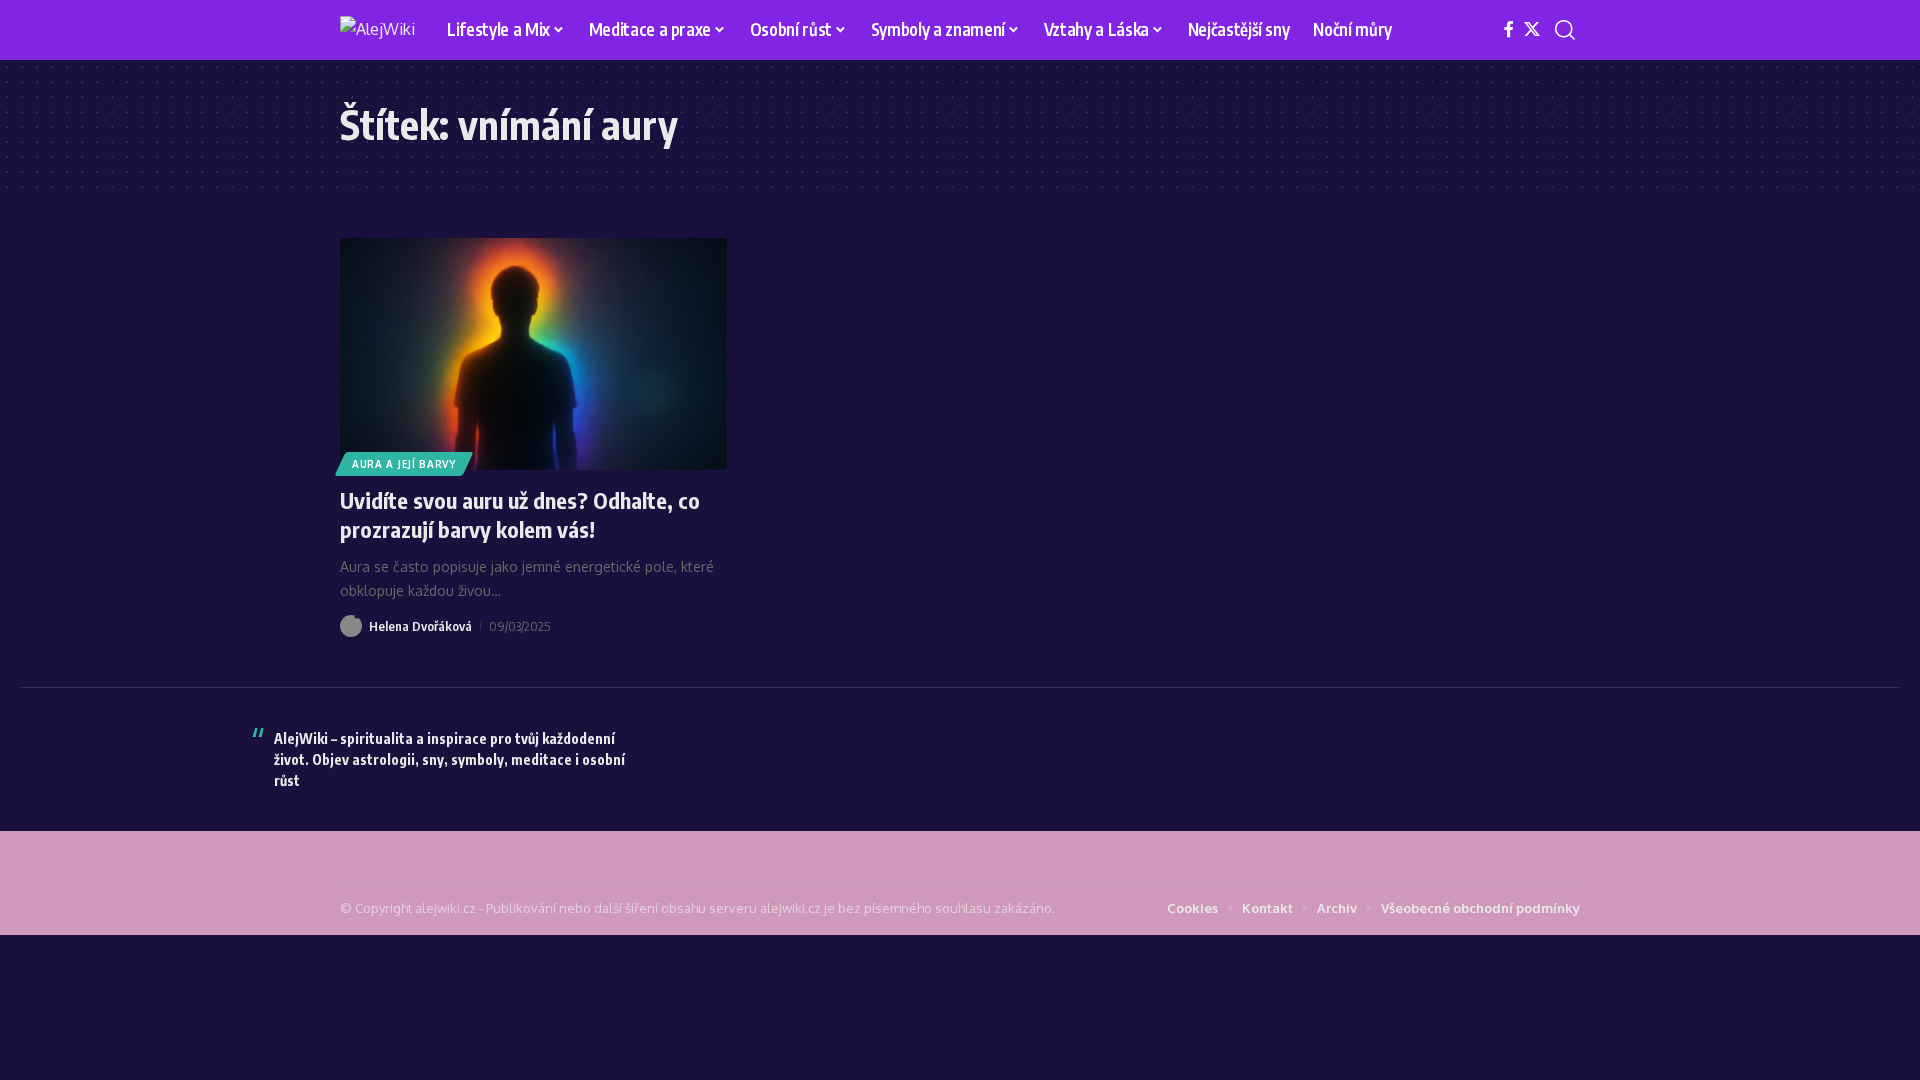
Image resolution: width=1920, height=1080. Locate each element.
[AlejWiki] (377, 30)
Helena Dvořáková (420, 626)
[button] (1565, 30)
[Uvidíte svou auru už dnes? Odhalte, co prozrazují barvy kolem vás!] (533, 354)
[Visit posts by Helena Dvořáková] (351, 626)
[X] (1532, 29)
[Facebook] (1509, 29)
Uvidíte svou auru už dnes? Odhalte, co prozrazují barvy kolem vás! (520, 514)
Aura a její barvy (404, 464)
